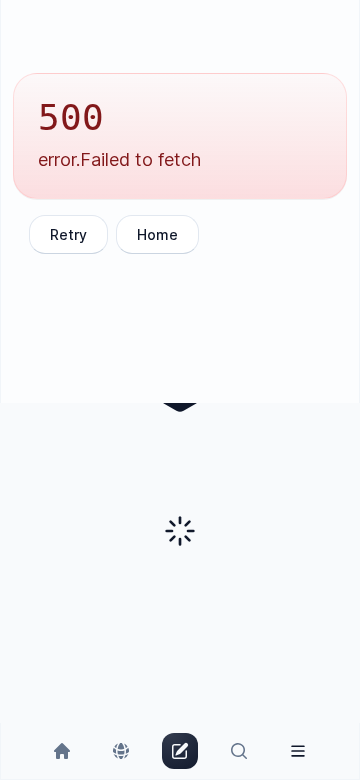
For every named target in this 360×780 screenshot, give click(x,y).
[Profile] (297, 751)
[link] (62, 751)
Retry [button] (68, 234)
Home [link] (157, 234)
